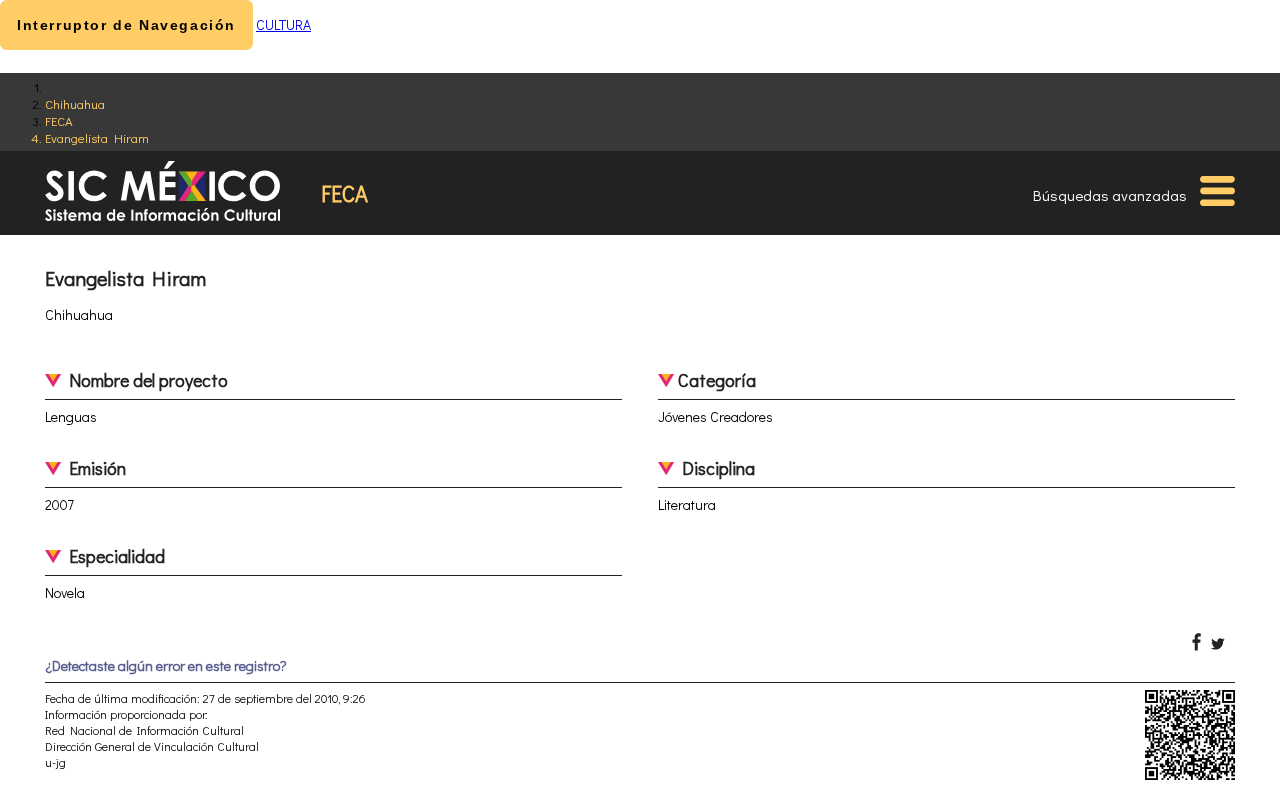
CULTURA (283, 24)
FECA (59, 120)
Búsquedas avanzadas (1110, 195)
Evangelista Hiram (97, 137)
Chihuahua (75, 103)
